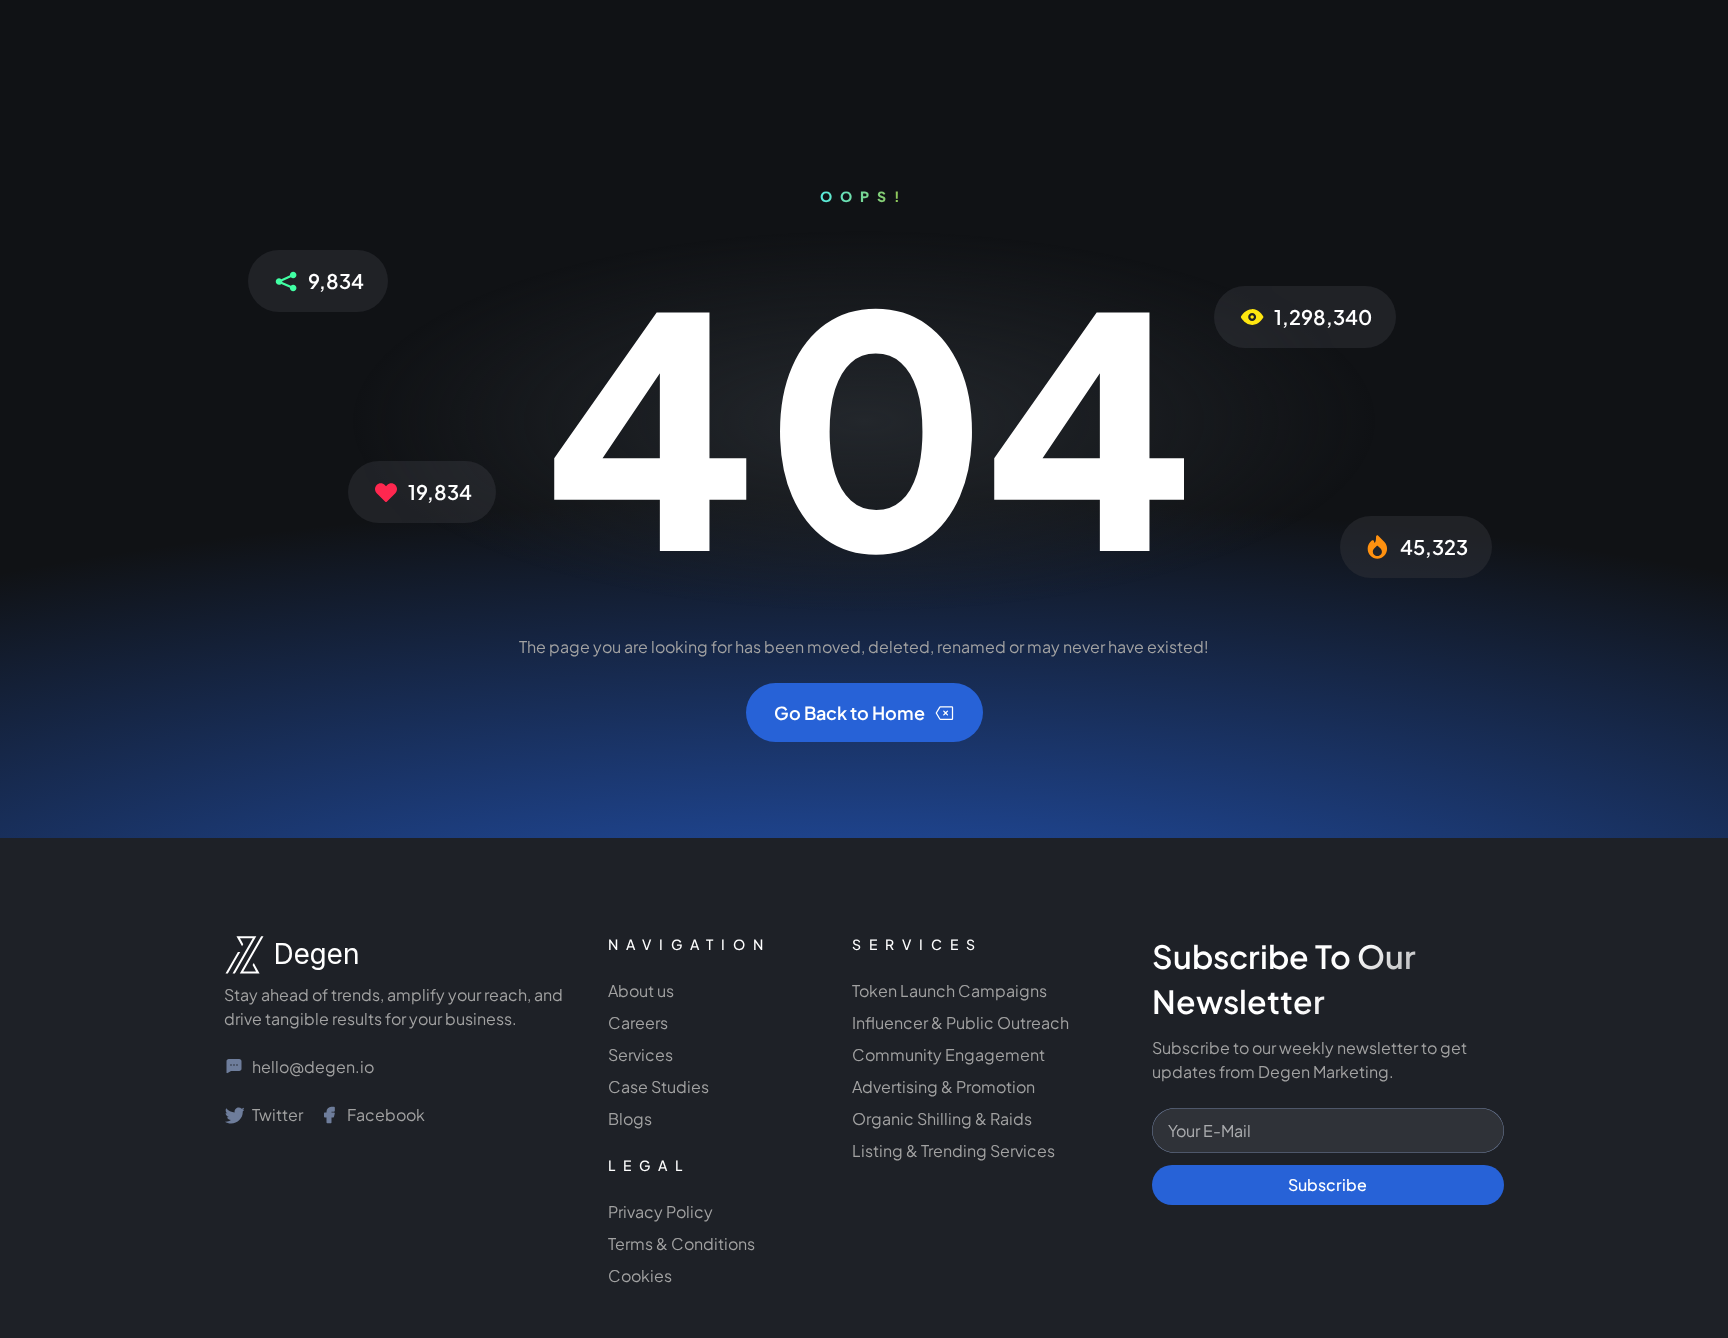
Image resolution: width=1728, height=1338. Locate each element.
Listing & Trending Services (953, 1150)
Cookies (640, 1275)
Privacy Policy (660, 1211)
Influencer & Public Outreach (960, 1022)
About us (641, 990)
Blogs (630, 1118)
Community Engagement (950, 1054)
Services (640, 1054)
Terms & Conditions (681, 1243)
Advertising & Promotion (943, 1086)
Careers (638, 1022)
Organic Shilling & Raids (942, 1118)
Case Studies (658, 1086)
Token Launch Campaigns (949, 990)
